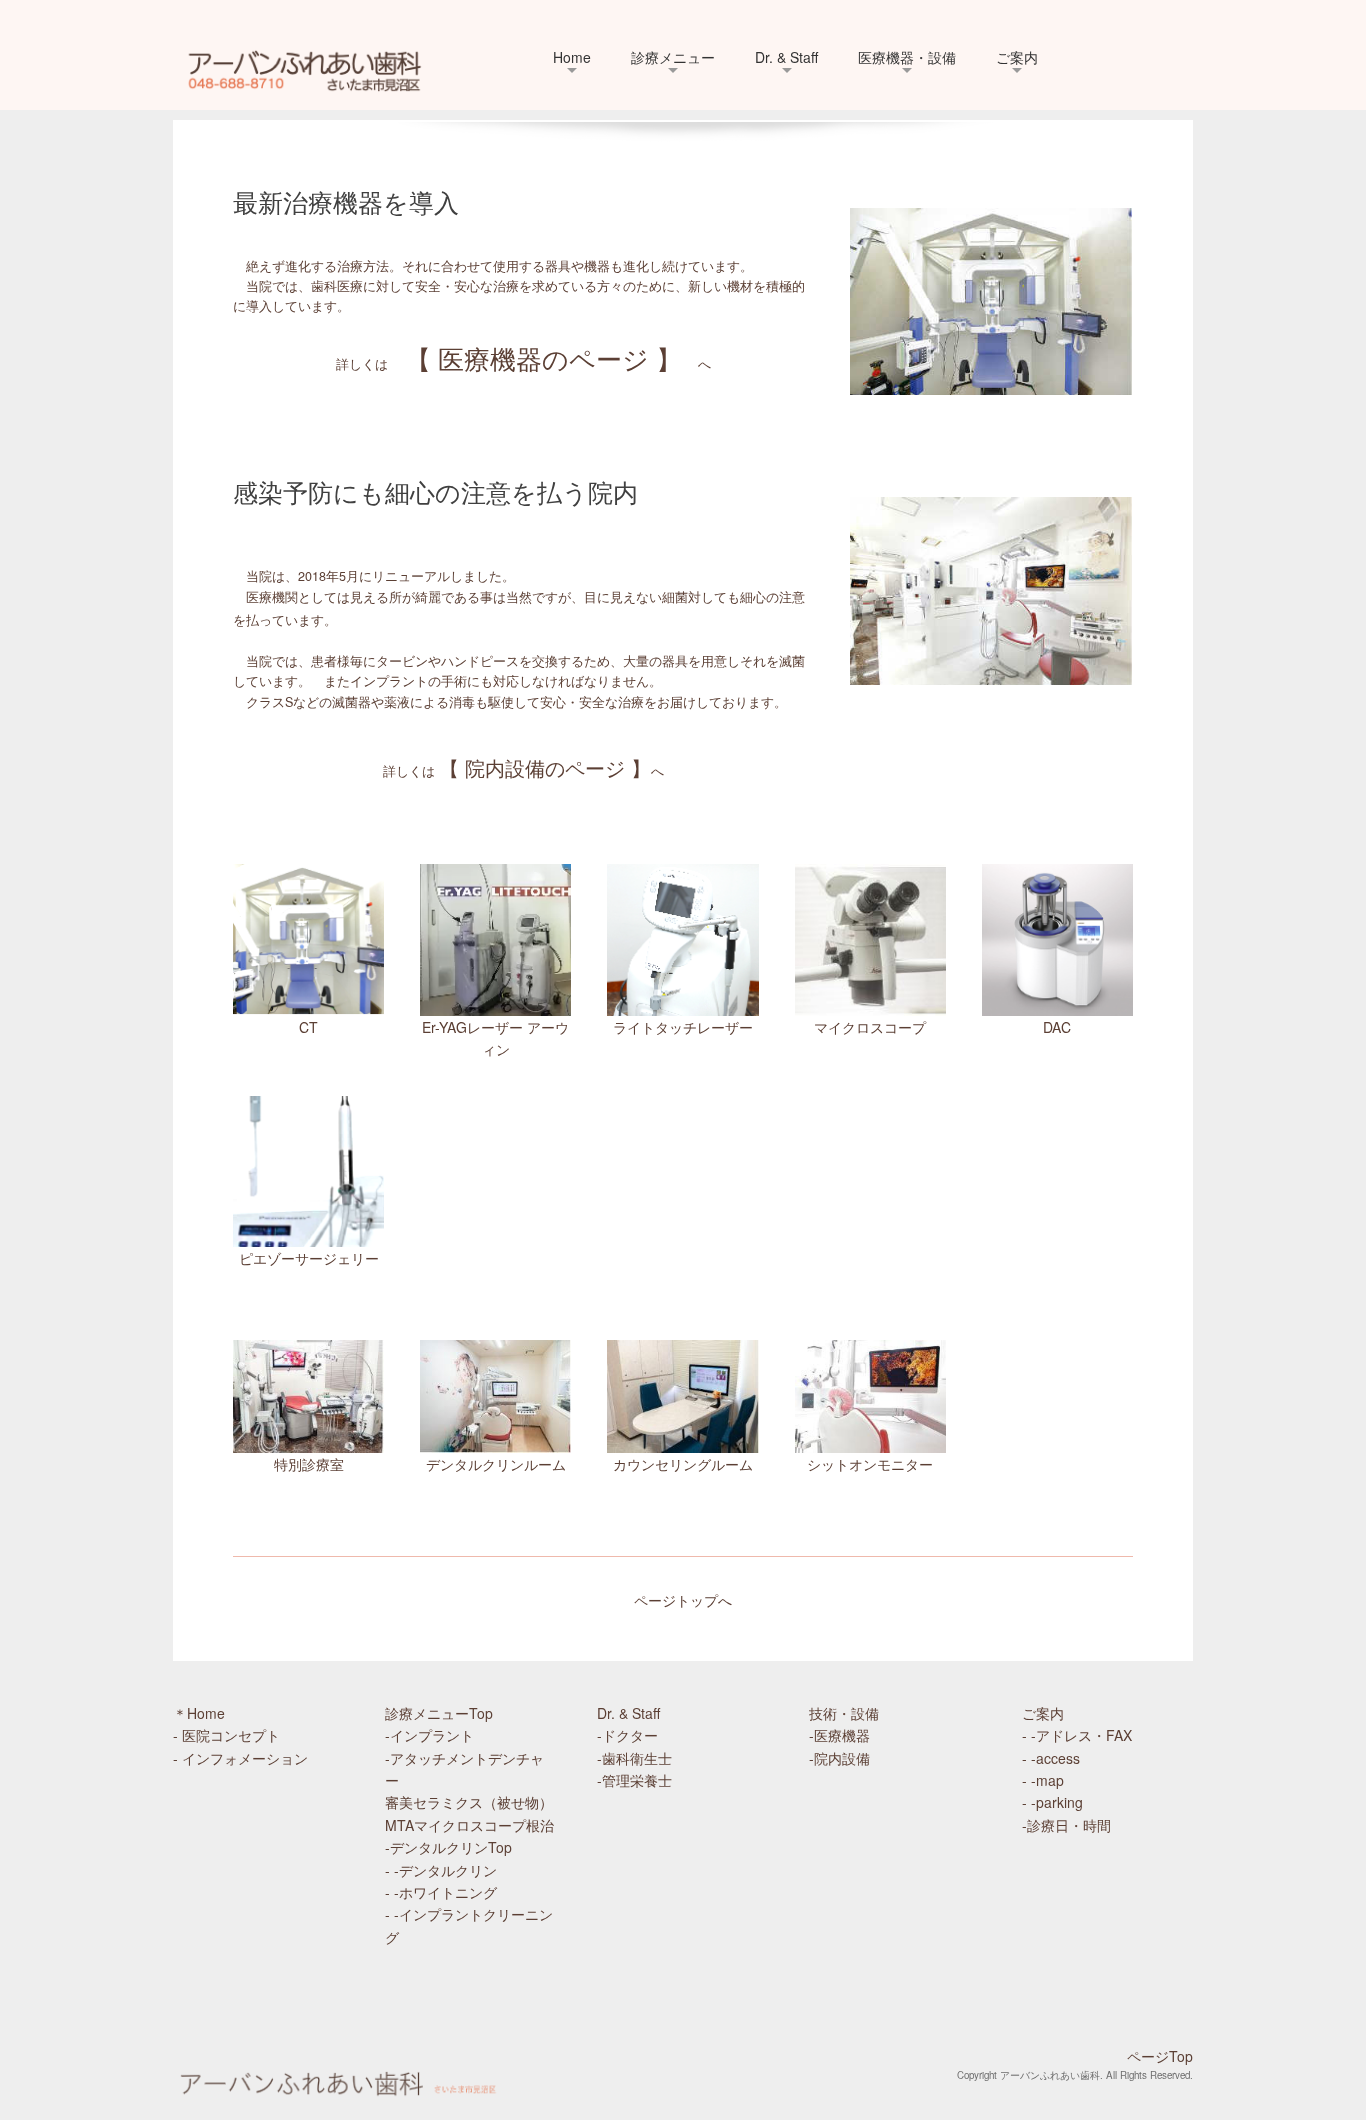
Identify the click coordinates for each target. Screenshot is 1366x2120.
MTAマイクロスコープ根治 (469, 1825)
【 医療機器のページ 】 (543, 357)
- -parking (1052, 1802)
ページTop (1160, 2056)
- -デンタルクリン (441, 1870)
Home (572, 57)
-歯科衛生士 (634, 1758)
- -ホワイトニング (441, 1892)
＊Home (199, 1713)
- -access (1051, 1758)
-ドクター (627, 1735)
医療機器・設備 (907, 57)
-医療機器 (853, 1735)
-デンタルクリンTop (448, 1847)
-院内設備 (846, 1758)
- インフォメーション (240, 1758)
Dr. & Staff (786, 57)
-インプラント (429, 1735)
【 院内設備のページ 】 (545, 767)
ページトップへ (683, 1600)
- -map (1043, 1780)
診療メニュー (673, 57)
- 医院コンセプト (226, 1735)
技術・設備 (844, 1713)
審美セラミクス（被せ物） (469, 1802)
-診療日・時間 (1066, 1825)
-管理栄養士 (634, 1780)
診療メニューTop (439, 1713)
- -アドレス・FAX (1077, 1735)
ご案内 (1017, 57)
